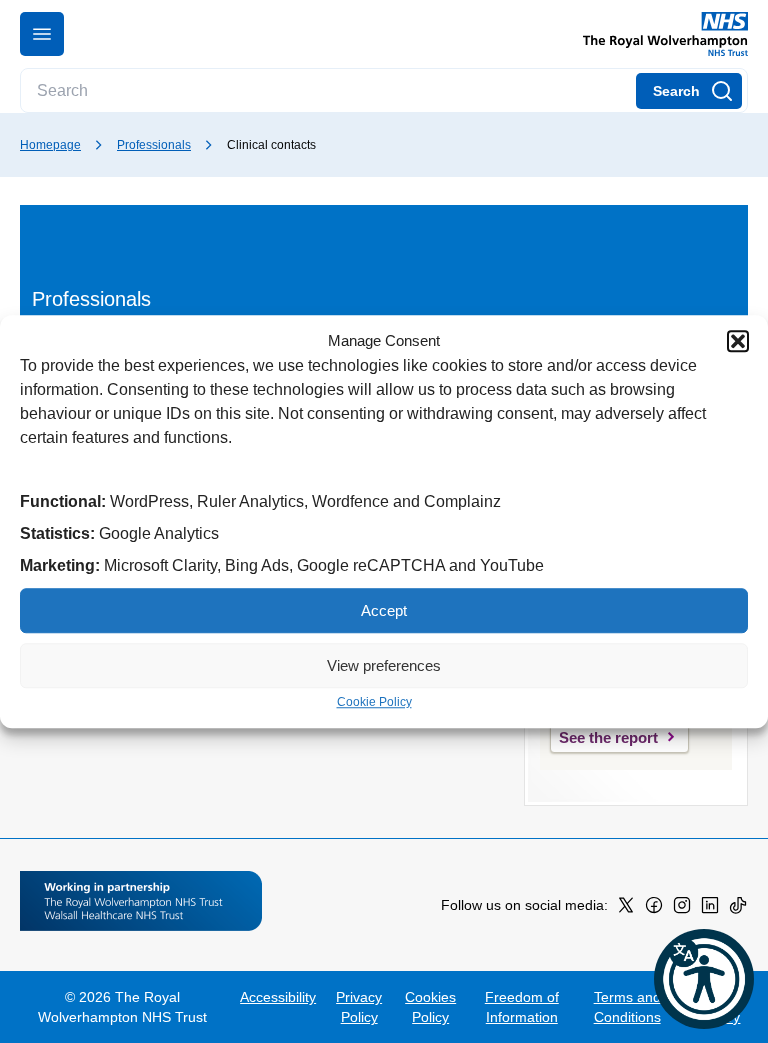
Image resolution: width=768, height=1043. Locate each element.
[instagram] (682, 909)
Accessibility (278, 997)
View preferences (384, 665)
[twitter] (626, 909)
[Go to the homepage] (657, 34)
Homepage (50, 145)
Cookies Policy (430, 1007)
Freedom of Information (522, 1007)
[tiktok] (738, 909)
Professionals (154, 145)
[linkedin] (710, 909)
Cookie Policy (374, 702)
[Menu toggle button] (42, 34)
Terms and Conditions (627, 1007)
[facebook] (654, 909)
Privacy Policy (359, 1007)
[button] (738, 341)
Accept (384, 610)
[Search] (689, 91)
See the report (608, 737)
